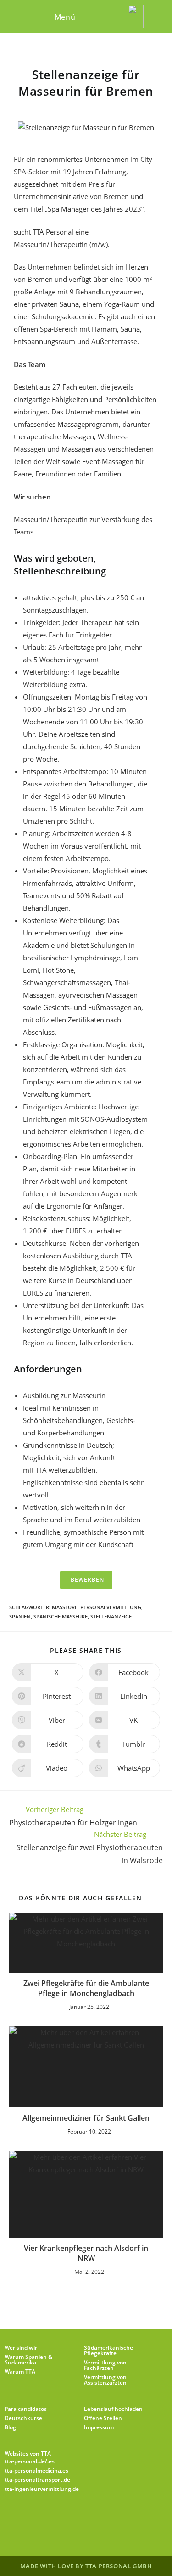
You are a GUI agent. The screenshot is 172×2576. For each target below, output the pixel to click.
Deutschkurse (23, 2418)
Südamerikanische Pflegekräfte (108, 2350)
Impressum (99, 2427)
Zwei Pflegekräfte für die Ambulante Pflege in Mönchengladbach (86, 1988)
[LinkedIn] (97, 2519)
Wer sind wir (21, 2348)
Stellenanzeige (111, 1616)
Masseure (65, 1607)
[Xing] (119, 2519)
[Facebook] (53, 2519)
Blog (10, 2427)
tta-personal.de (25, 2461)
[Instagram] (75, 2519)
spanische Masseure (61, 1616)
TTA (42, 1470)
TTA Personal (53, 232)
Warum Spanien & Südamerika (28, 2360)
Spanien (20, 1616)
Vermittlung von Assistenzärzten (105, 2380)
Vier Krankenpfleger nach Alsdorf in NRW (86, 2253)
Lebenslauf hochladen (113, 2409)
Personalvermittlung (111, 1607)
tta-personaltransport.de (37, 2480)
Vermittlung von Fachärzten (105, 2365)
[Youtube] (141, 2519)
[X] (31, 2519)
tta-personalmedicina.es (36, 2470)
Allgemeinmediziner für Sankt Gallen (86, 2118)
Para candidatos (26, 2409)
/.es (50, 2461)
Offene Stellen (103, 2418)
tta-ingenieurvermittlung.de (42, 2489)
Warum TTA (20, 2372)
